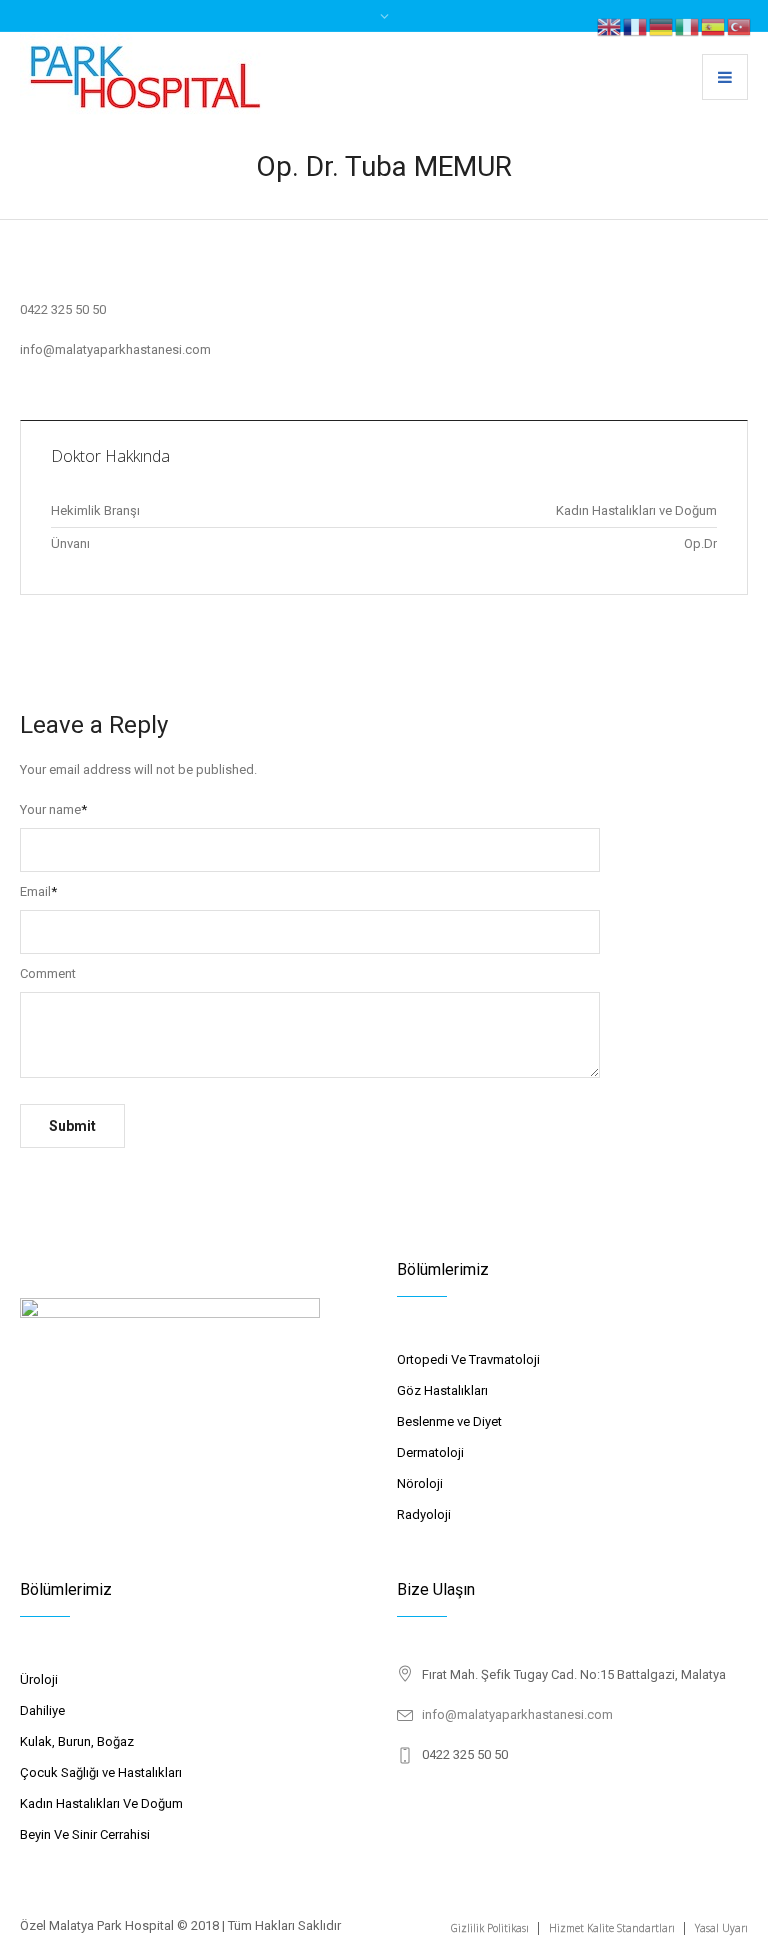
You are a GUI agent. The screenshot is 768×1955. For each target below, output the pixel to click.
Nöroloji (420, 1483)
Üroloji (39, 1679)
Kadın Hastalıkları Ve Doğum (101, 1803)
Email (38, 891)
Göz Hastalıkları (442, 1390)
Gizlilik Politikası (490, 1928)
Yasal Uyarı (721, 1928)
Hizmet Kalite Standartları (612, 1928)
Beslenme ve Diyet (449, 1421)
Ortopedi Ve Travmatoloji (468, 1359)
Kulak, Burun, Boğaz (77, 1741)
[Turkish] (740, 25)
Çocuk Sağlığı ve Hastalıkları (101, 1772)
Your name (53, 809)
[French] (636, 25)
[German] (662, 25)
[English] (610, 25)
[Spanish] (714, 25)
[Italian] (688, 25)
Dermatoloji (430, 1452)
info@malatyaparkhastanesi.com (517, 1714)
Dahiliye (42, 1710)
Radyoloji (424, 1514)
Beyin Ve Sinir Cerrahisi (85, 1834)
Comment (48, 973)
